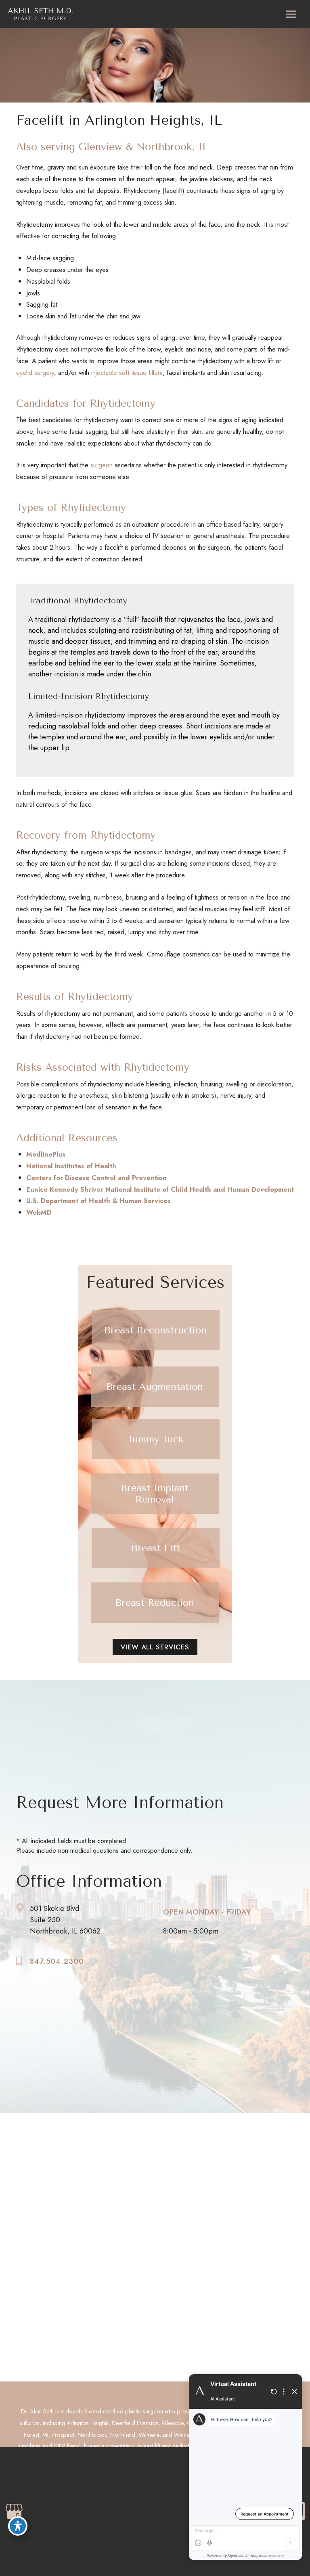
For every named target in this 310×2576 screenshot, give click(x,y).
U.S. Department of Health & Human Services (98, 1201)
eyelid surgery (35, 372)
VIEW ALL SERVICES (155, 1647)
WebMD (39, 1212)
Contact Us (179, 2214)
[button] (156, 1330)
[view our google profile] (23, 2167)
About (172, 2165)
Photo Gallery (183, 2198)
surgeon (102, 465)
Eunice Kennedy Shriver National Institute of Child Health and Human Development (160, 1189)
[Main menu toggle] (291, 14)
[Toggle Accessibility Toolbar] (18, 2526)
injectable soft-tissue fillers (126, 372)
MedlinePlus (46, 1154)
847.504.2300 (57, 1961)
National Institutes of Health (71, 1166)
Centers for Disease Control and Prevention (96, 1178)
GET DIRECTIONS (51, 2197)
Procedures (180, 2181)
